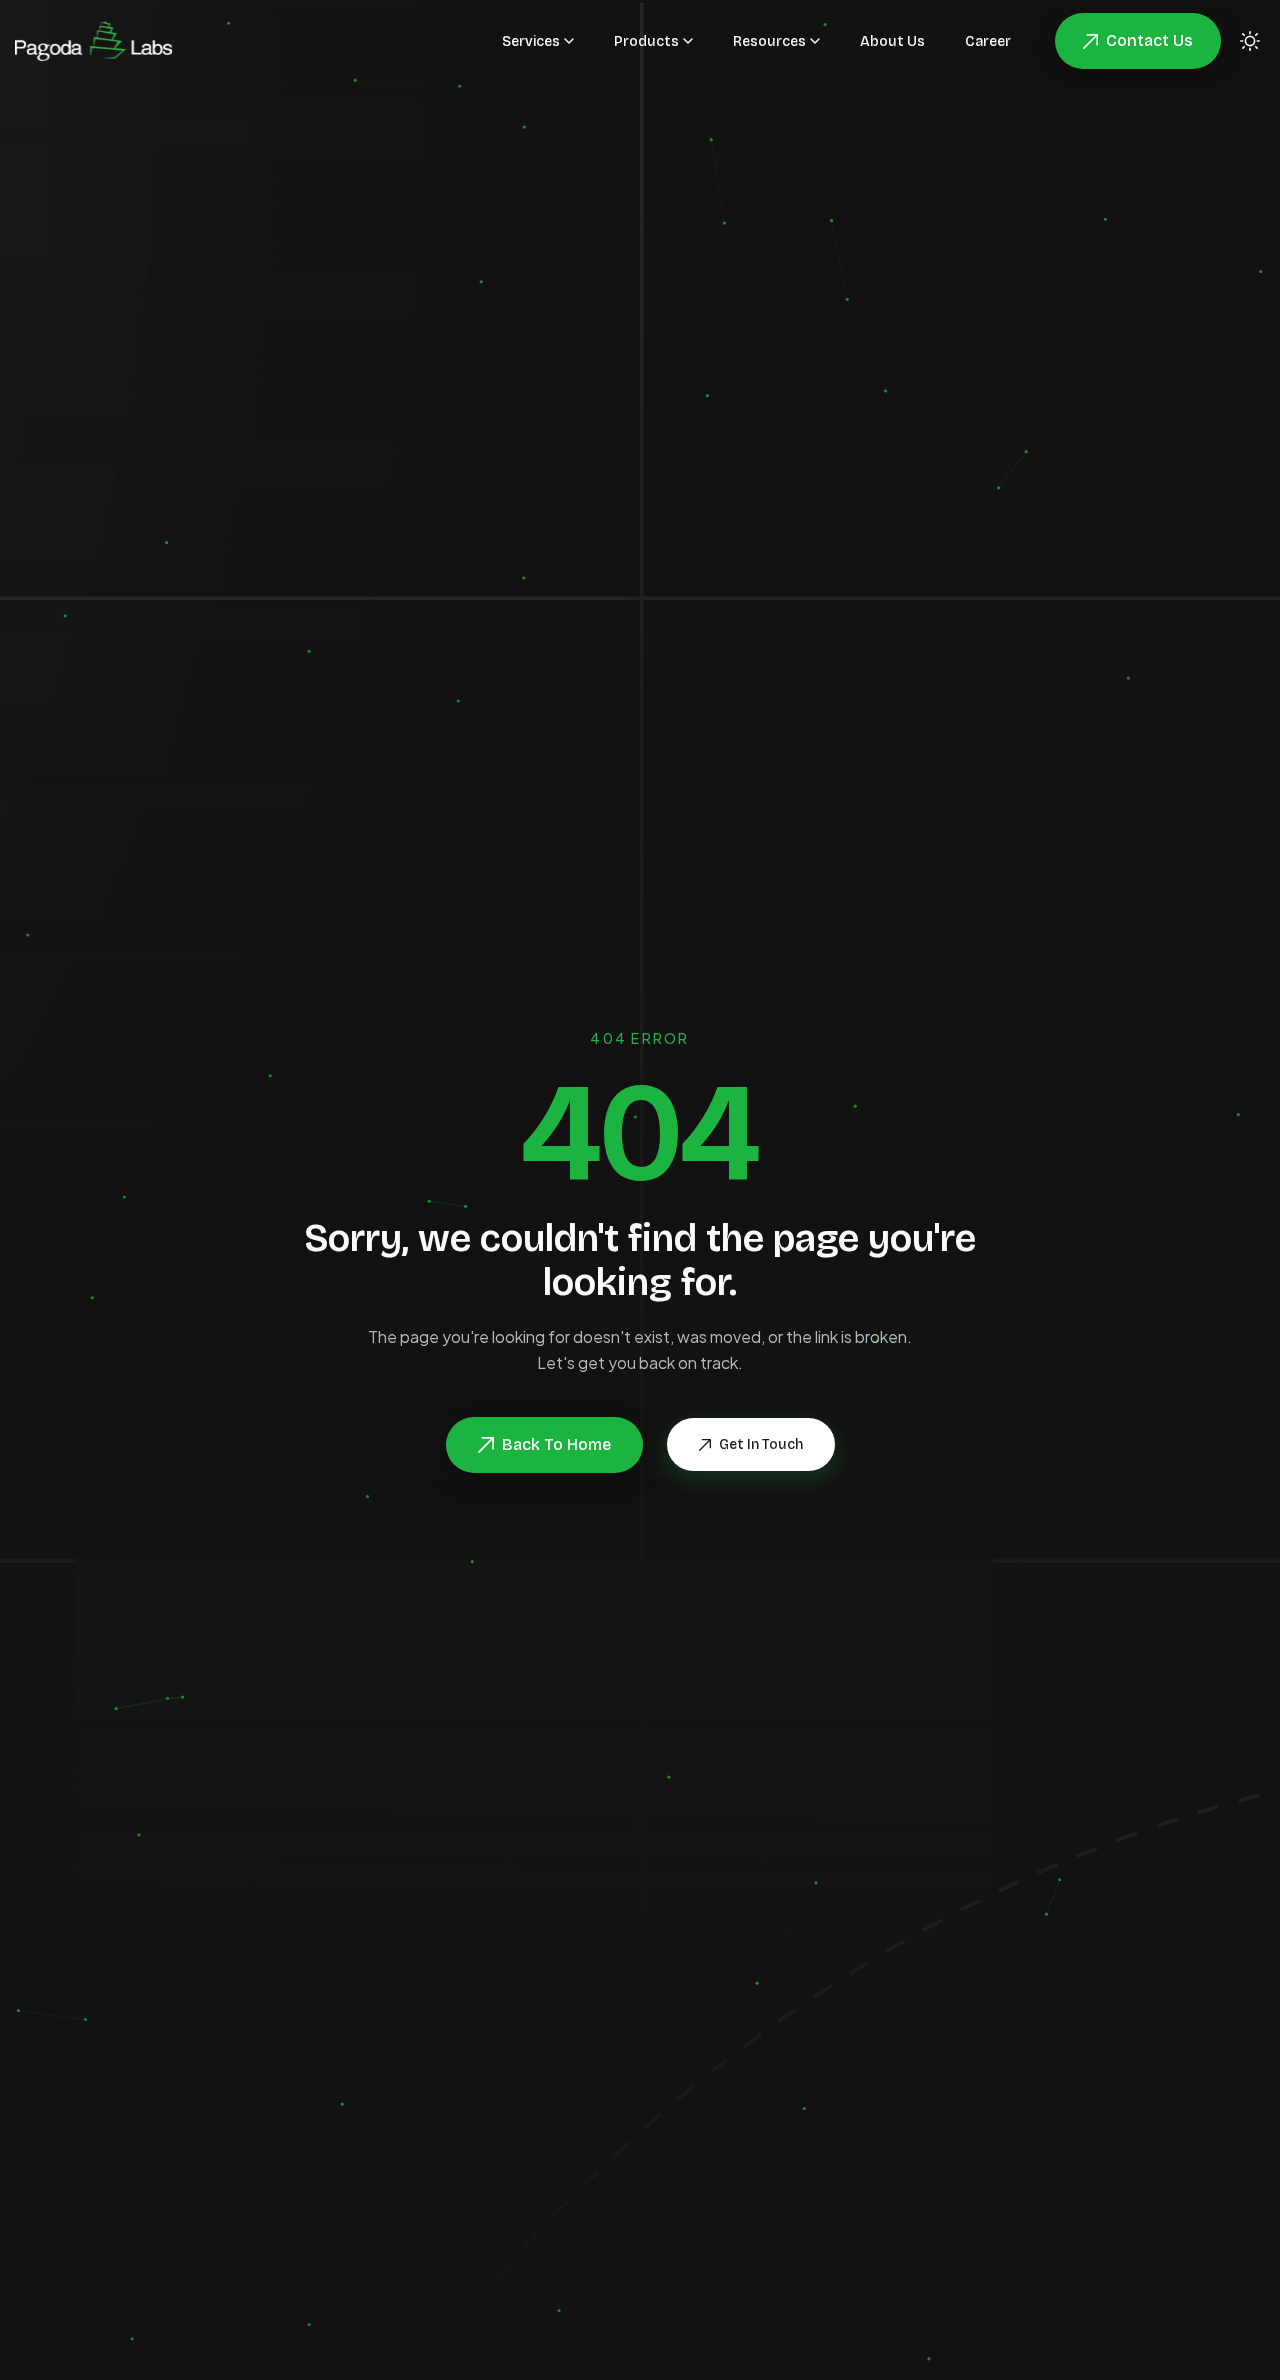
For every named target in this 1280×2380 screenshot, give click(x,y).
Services (531, 41)
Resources (769, 41)
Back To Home (556, 1444)
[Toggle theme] (1250, 41)
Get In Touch (761, 1444)
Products (646, 41)
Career (988, 41)
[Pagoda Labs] (94, 41)
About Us (892, 41)
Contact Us (1149, 40)
